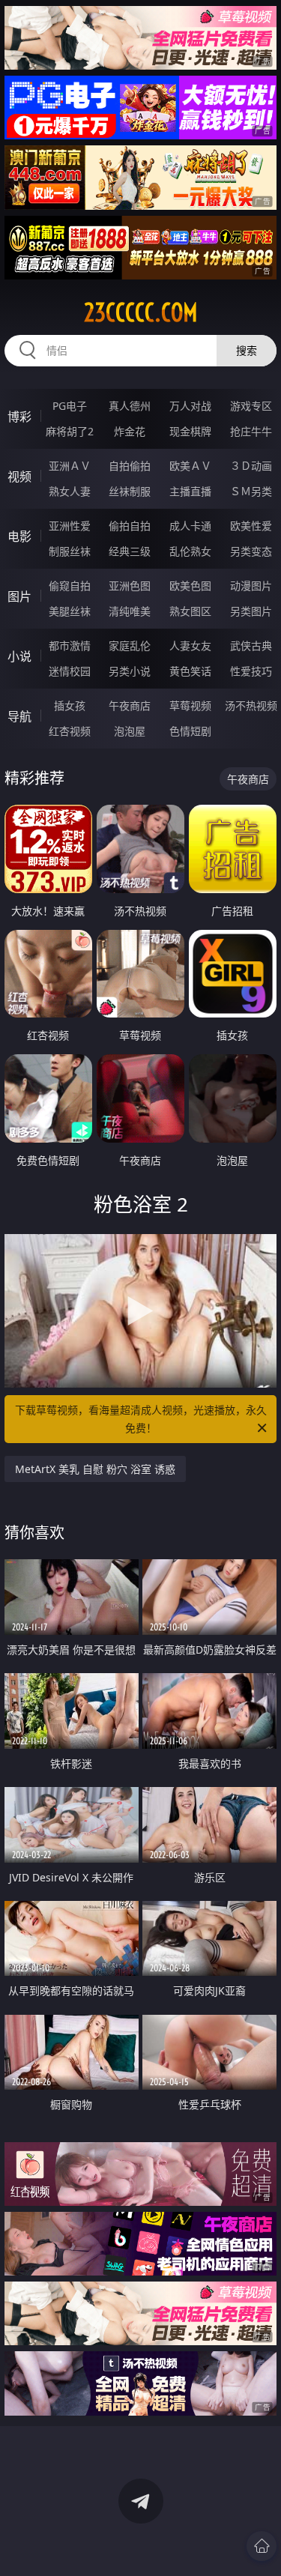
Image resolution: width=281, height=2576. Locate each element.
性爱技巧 (251, 671)
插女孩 (70, 705)
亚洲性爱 (70, 526)
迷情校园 (70, 671)
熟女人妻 (70, 491)
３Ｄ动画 (251, 466)
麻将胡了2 (70, 431)
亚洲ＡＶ (70, 466)
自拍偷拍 (130, 466)
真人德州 (130, 406)
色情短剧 (190, 731)
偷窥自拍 (70, 586)
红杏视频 (70, 731)
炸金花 (130, 431)
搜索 (247, 350)
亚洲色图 (130, 586)
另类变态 (251, 551)
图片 (19, 596)
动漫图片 (251, 586)
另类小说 (130, 671)
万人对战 (190, 406)
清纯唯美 (130, 611)
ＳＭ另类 (251, 491)
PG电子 (70, 406)
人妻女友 (190, 645)
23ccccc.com (141, 312)
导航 (19, 716)
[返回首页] (262, 2546)
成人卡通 (190, 526)
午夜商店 (130, 705)
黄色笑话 (190, 671)
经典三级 (130, 551)
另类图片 (251, 611)
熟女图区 (190, 611)
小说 (19, 656)
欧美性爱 (251, 526)
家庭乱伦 (130, 645)
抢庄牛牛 (251, 431)
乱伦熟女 (190, 551)
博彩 (19, 417)
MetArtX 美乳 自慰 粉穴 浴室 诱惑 (95, 1469)
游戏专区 (251, 406)
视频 (19, 477)
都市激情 (70, 645)
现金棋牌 (190, 431)
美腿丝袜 (70, 611)
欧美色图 (190, 586)
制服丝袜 (70, 551)
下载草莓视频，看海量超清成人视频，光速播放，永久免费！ (141, 1419)
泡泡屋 (130, 731)
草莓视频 (190, 705)
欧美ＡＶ (190, 466)
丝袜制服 (130, 491)
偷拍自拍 (130, 526)
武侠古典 (251, 645)
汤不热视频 (251, 705)
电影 (19, 536)
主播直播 (190, 491)
